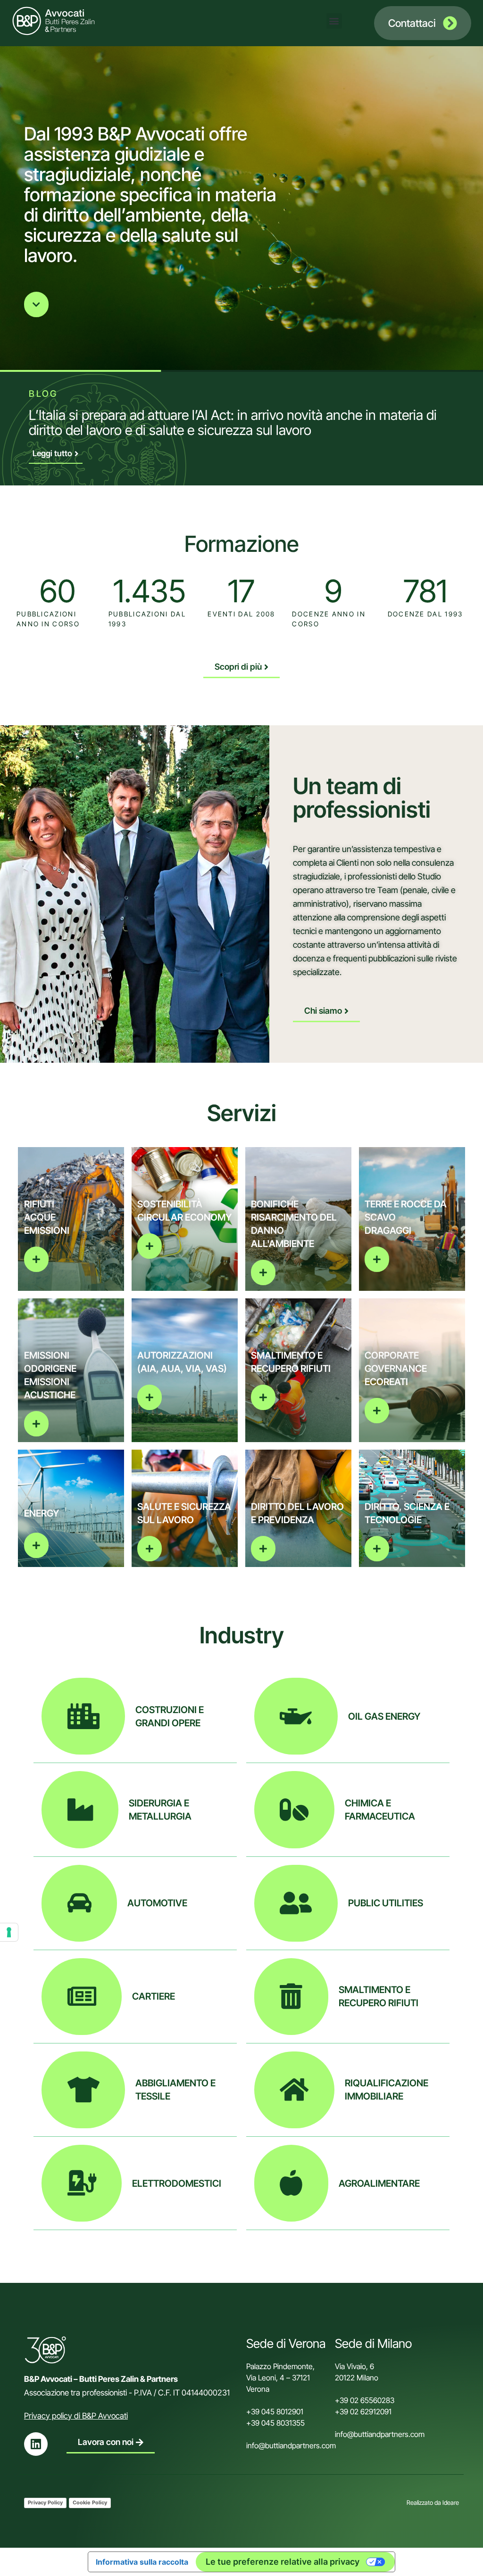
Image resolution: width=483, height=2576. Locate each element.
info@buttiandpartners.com (292, 2445)
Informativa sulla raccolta (142, 2562)
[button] (334, 21)
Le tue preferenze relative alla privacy (283, 2562)
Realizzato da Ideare (433, 2502)
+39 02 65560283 (365, 2400)
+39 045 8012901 (275, 2412)
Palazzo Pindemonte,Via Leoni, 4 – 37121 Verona (280, 2378)
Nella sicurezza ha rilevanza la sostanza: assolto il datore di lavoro (220, 415)
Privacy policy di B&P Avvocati (76, 2416)
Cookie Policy (90, 2502)
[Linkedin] (36, 2444)
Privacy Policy (45, 2502)
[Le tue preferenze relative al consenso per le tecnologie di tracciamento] (9, 1932)
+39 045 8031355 (275, 2423)
